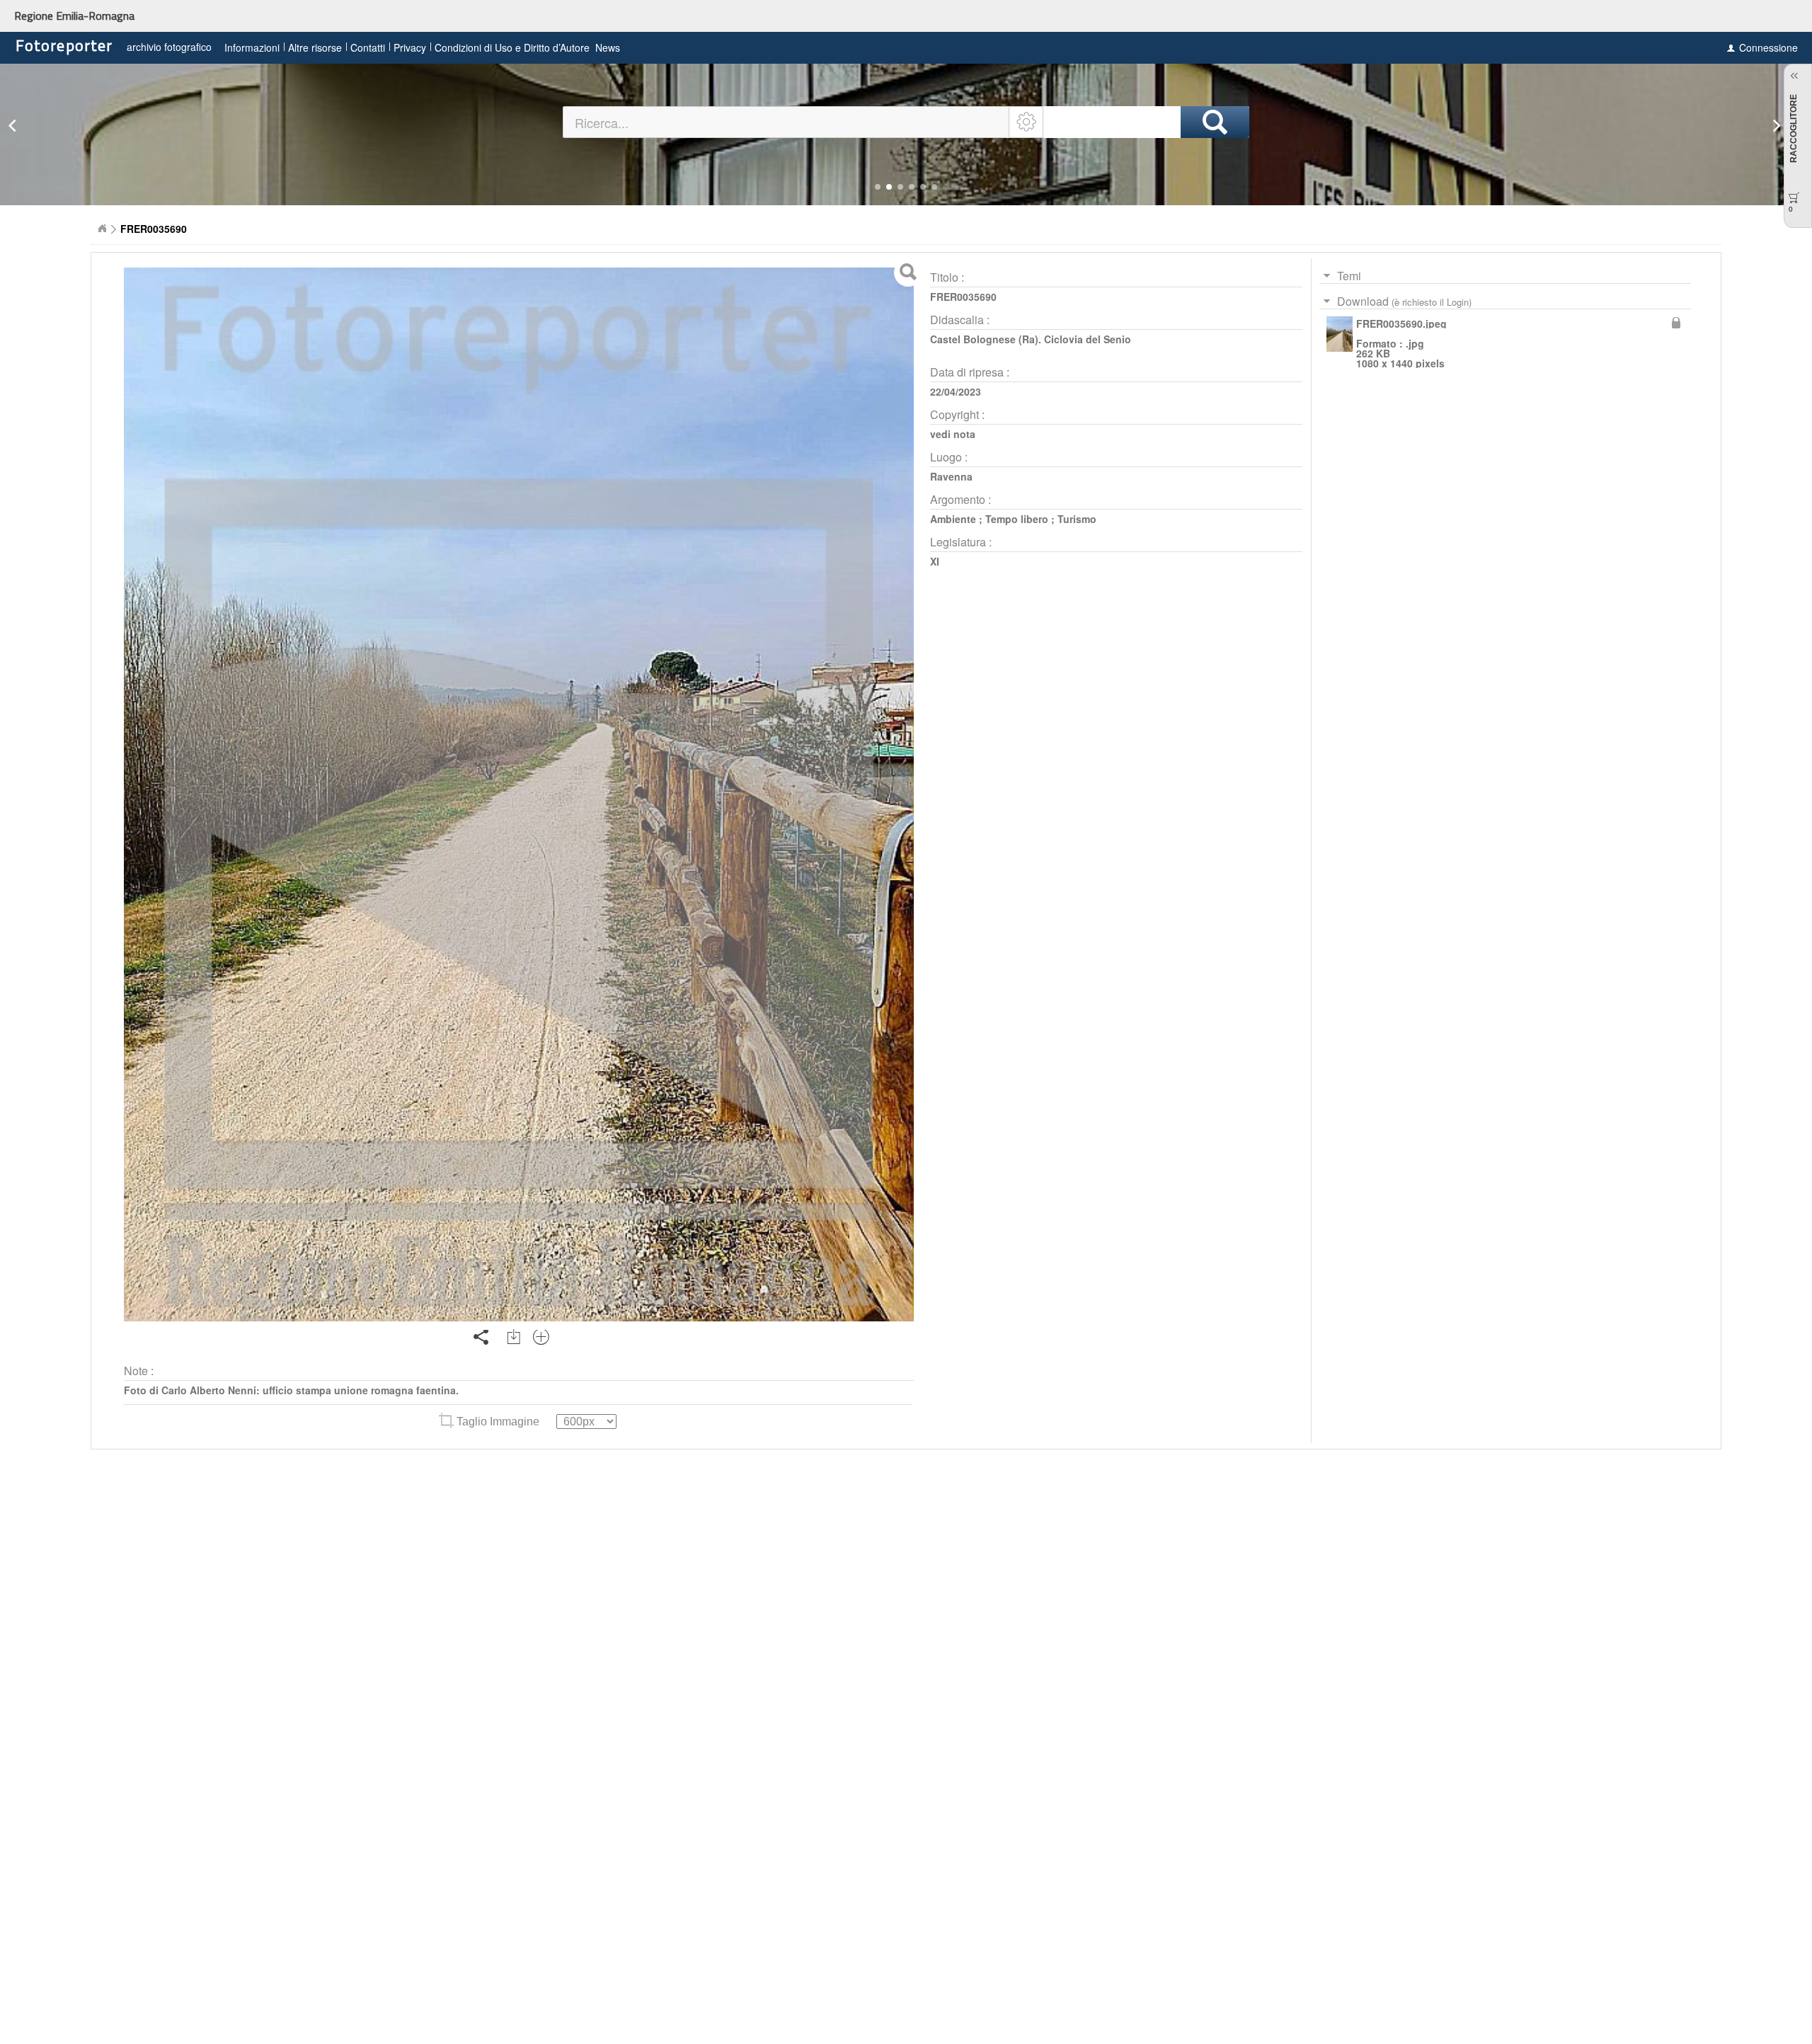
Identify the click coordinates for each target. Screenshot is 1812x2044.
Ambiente (953, 519)
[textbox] (787, 122)
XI (935, 561)
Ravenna (951, 476)
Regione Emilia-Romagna (74, 16)
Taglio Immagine (498, 1422)
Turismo (1077, 519)
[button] (878, 187)
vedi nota (953, 434)
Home (102, 229)
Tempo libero (1017, 519)
